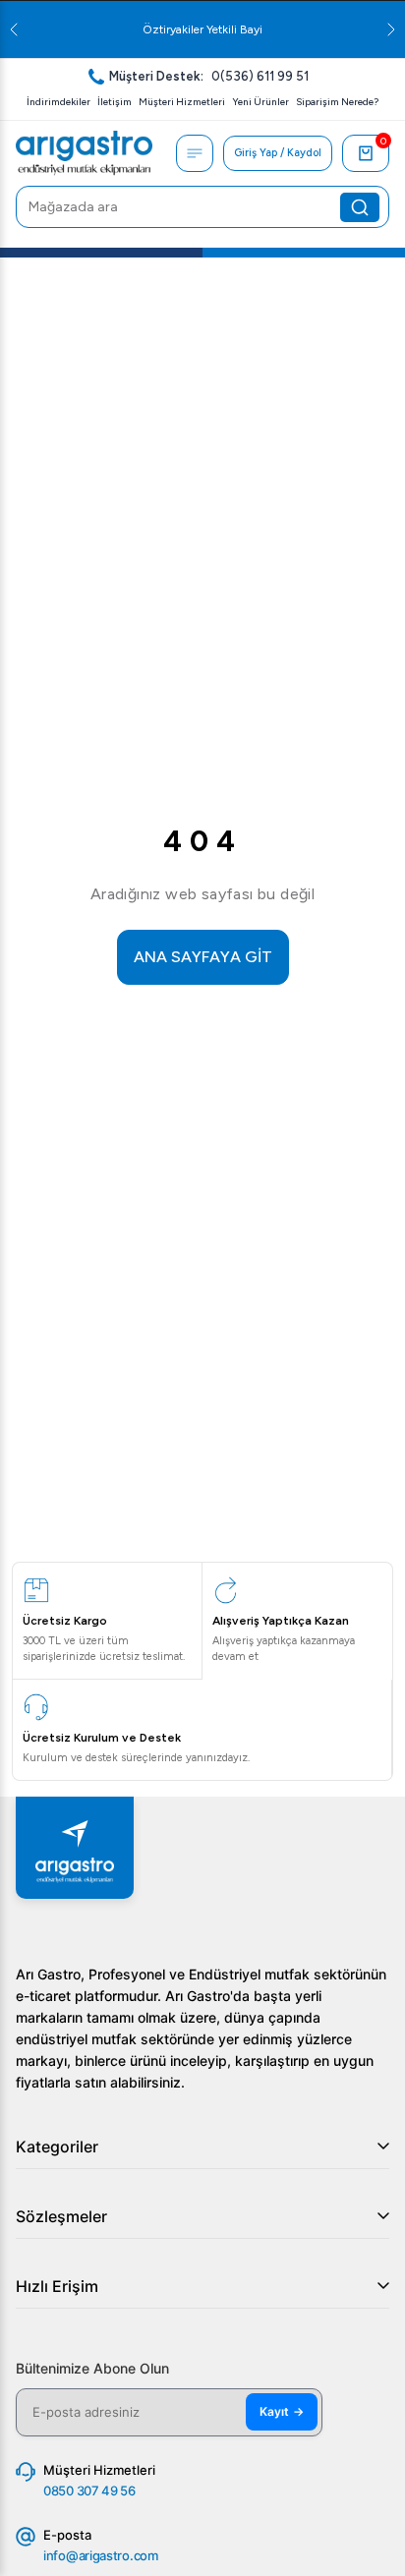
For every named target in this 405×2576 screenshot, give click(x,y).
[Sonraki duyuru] (391, 29)
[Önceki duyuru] (14, 29)
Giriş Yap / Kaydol (278, 153)
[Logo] (84, 153)
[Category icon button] (195, 153)
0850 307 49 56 (89, 2490)
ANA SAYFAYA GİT (203, 957)
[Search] (360, 207)
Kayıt (282, 2411)
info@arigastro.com (101, 2555)
